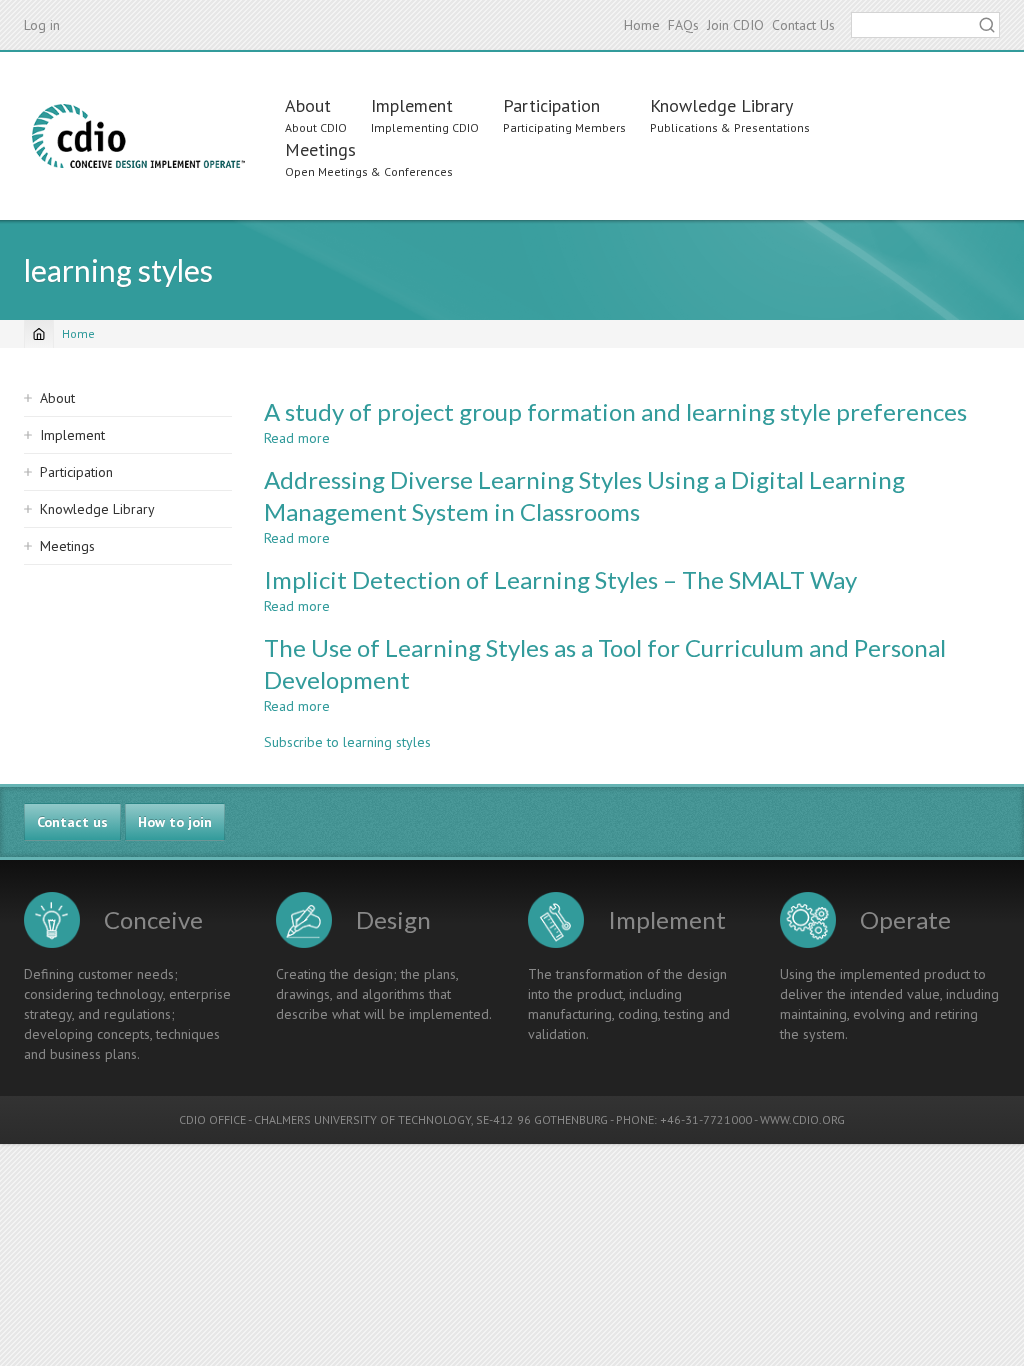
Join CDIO (735, 25)
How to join (175, 822)
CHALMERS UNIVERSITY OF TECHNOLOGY (362, 1119)
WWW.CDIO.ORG (802, 1119)
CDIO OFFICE (212, 1119)
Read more (297, 438)
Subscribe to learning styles (347, 742)
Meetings (320, 149)
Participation (551, 105)
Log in (42, 25)
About (308, 105)
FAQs (683, 25)
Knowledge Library (721, 105)
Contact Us (803, 25)
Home (642, 25)
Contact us (72, 822)
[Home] (138, 136)
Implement (412, 105)
